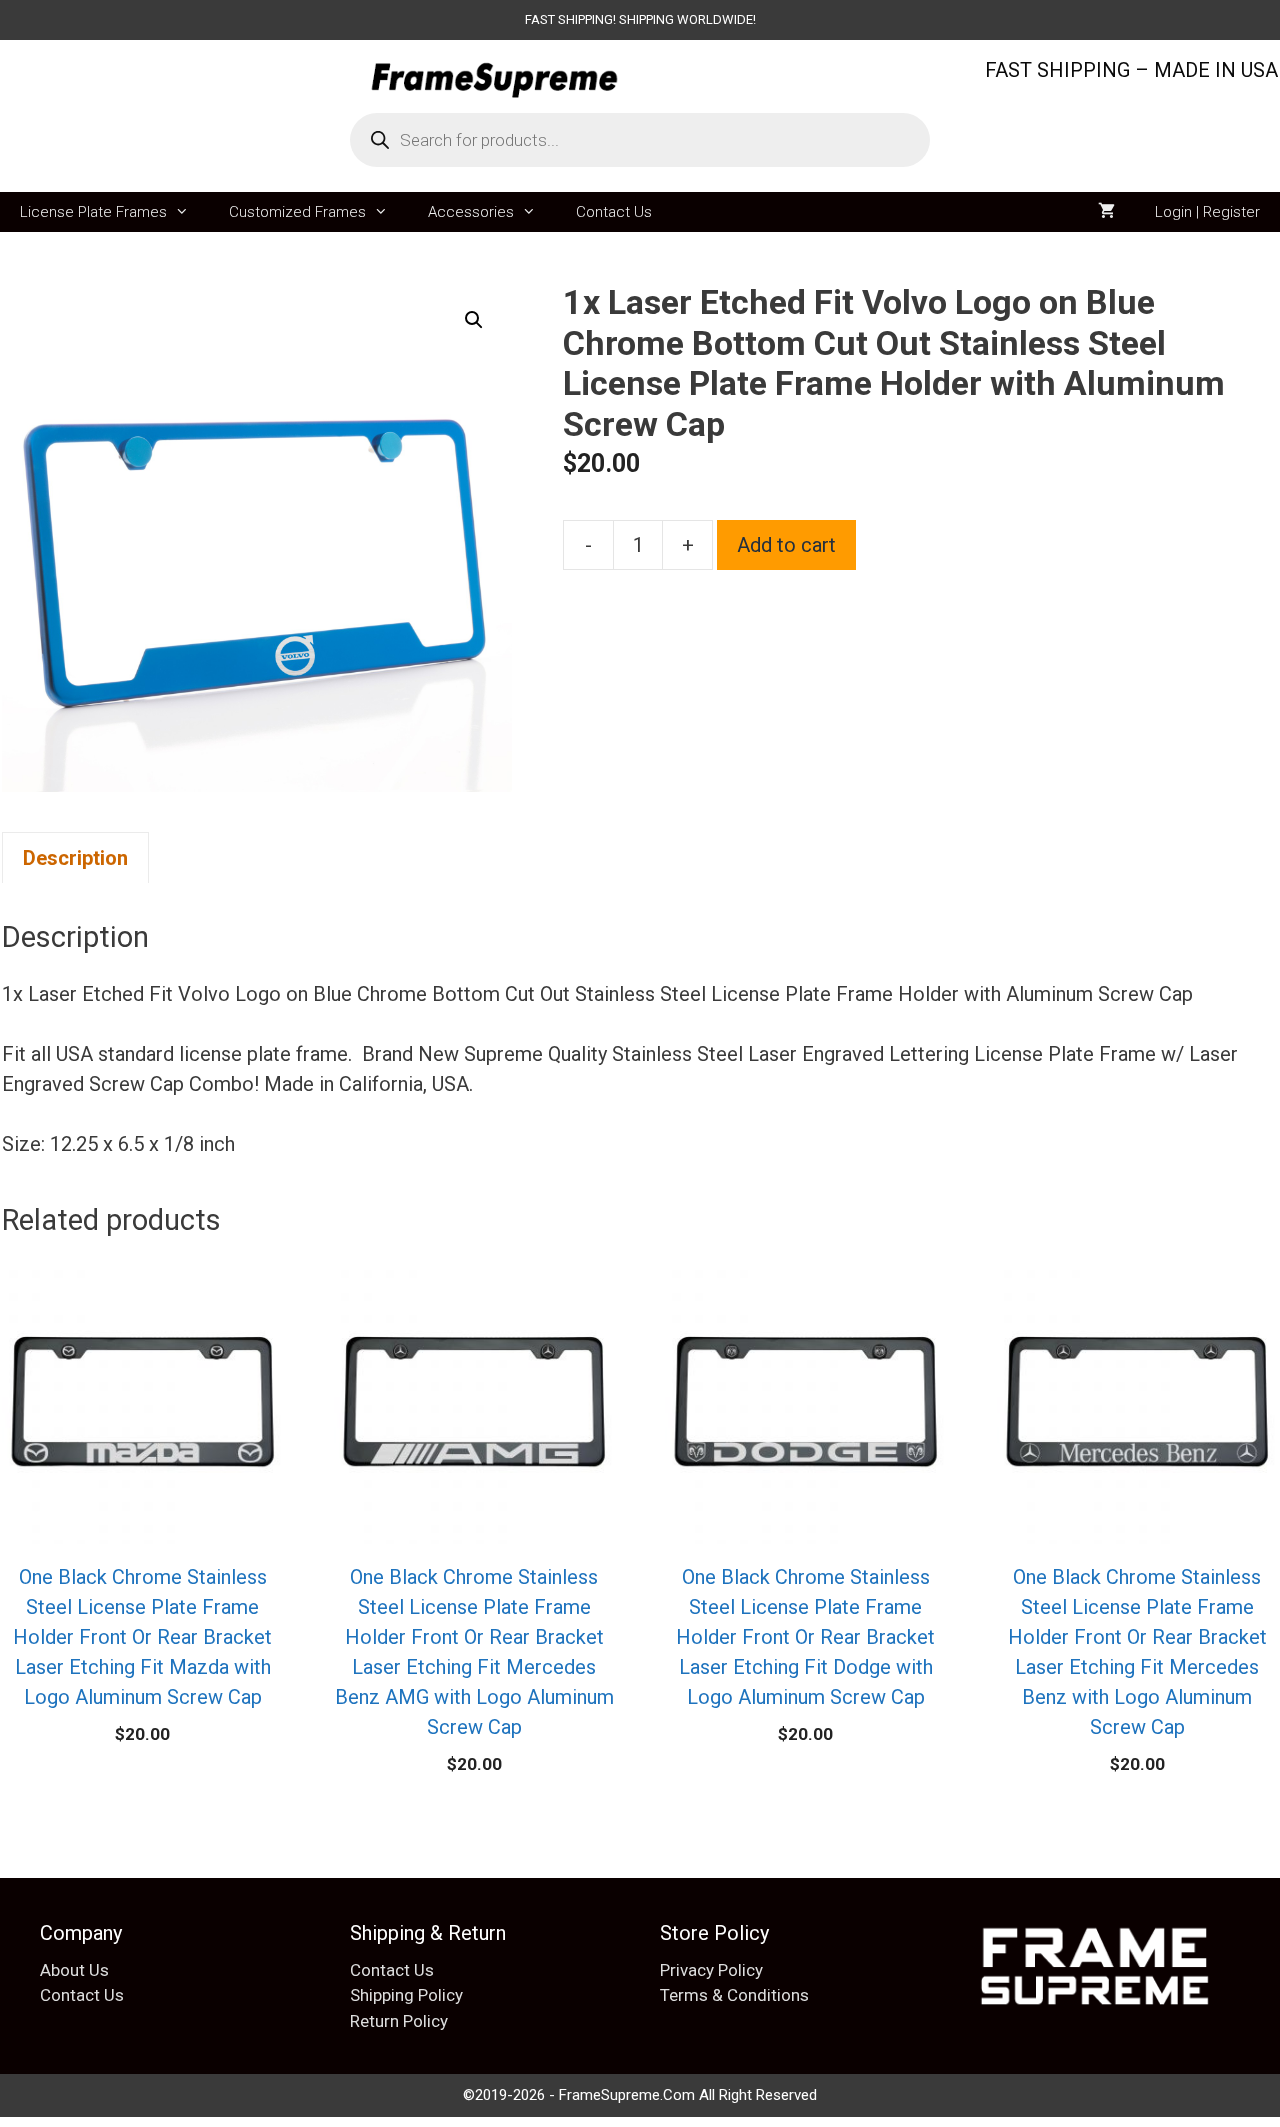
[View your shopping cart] (1106, 212)
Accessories (471, 212)
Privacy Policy (711, 1970)
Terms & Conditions (734, 1995)
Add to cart (786, 545)
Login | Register (1207, 212)
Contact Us (614, 212)
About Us (74, 1970)
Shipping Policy (406, 1995)
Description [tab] (75, 858)
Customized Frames (297, 212)
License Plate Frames (93, 212)
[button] (474, 320)
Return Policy (399, 2021)
